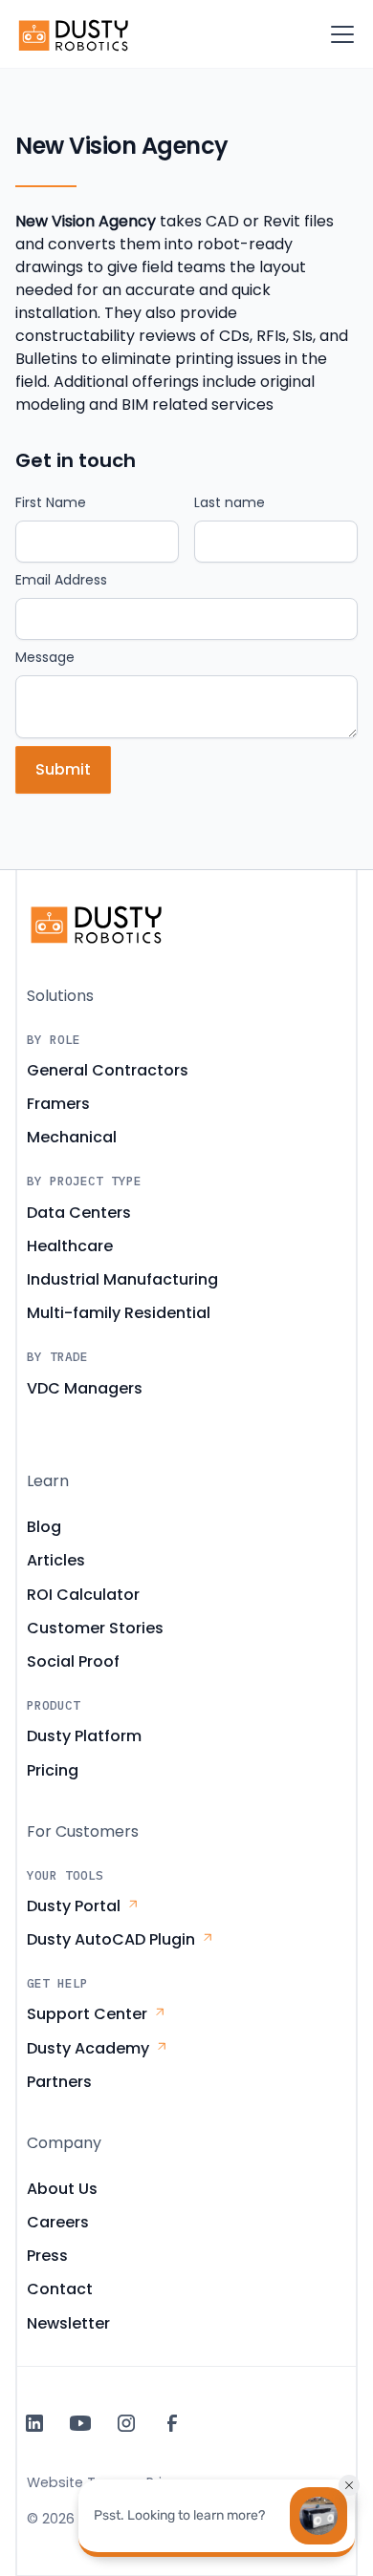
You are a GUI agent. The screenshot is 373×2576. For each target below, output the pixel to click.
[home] (74, 34)
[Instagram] (126, 2423)
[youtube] (80, 2423)
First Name (51, 502)
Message (45, 657)
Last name (230, 502)
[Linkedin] (34, 2423)
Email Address (61, 580)
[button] (339, 34)
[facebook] (172, 2423)
